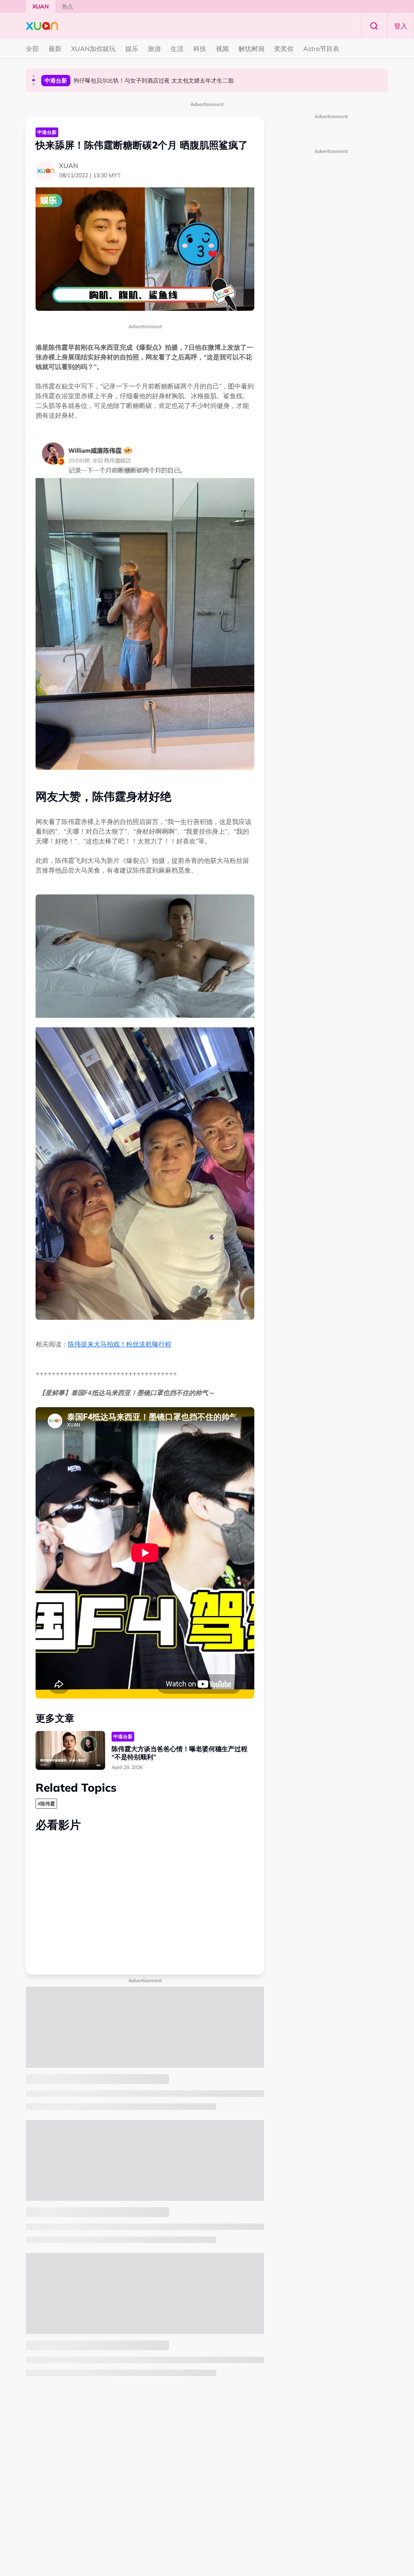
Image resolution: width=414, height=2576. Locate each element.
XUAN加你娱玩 (93, 49)
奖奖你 (284, 49)
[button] (34, 76)
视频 (222, 49)
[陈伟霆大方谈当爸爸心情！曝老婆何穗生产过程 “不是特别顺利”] (70, 1751)
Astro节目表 (321, 49)
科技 (200, 49)
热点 (68, 6)
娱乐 (132, 49)
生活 (177, 49)
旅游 (154, 49)
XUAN (41, 6)
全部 (32, 49)
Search (374, 26)
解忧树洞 (251, 49)
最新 (55, 49)
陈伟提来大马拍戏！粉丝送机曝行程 (120, 1344)
